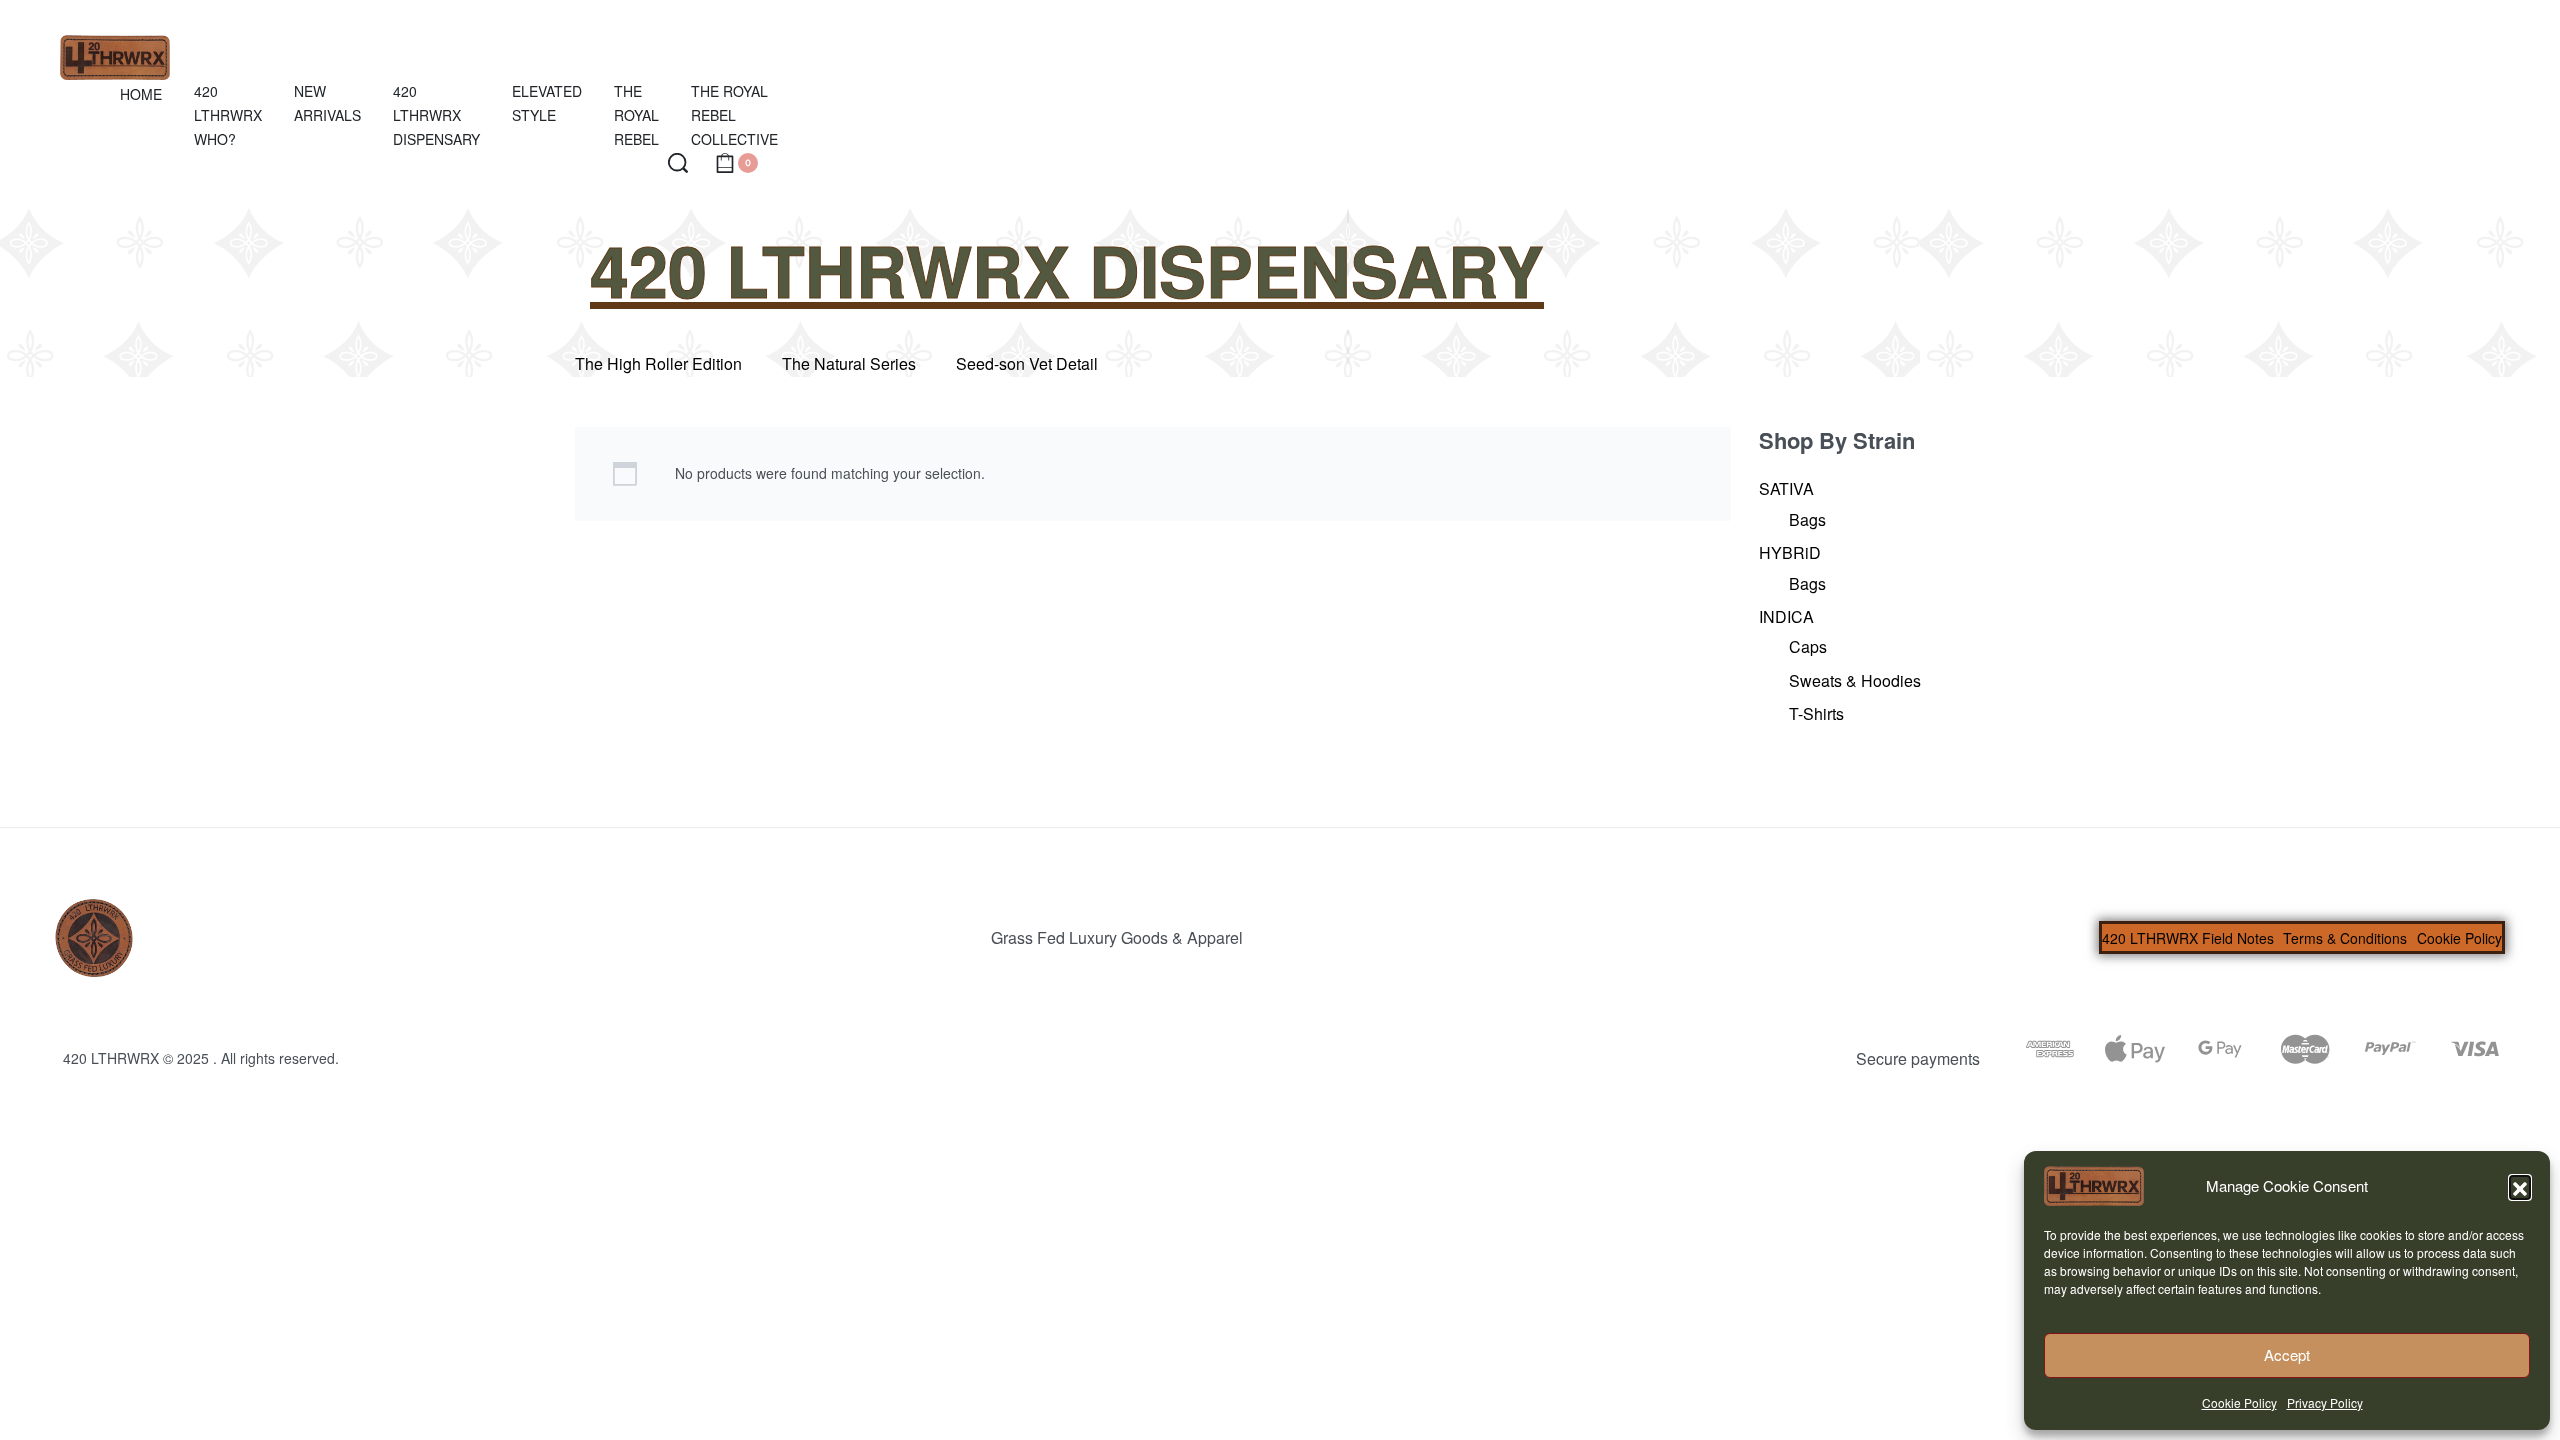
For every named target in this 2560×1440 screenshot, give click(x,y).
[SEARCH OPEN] (678, 163)
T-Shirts (1816, 713)
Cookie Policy (2239, 1402)
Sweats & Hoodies (1855, 680)
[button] (2520, 1186)
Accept (2287, 1354)
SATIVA (1786, 488)
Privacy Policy (2325, 1402)
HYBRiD (1790, 552)
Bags (1807, 519)
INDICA (1786, 616)
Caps (1808, 646)
